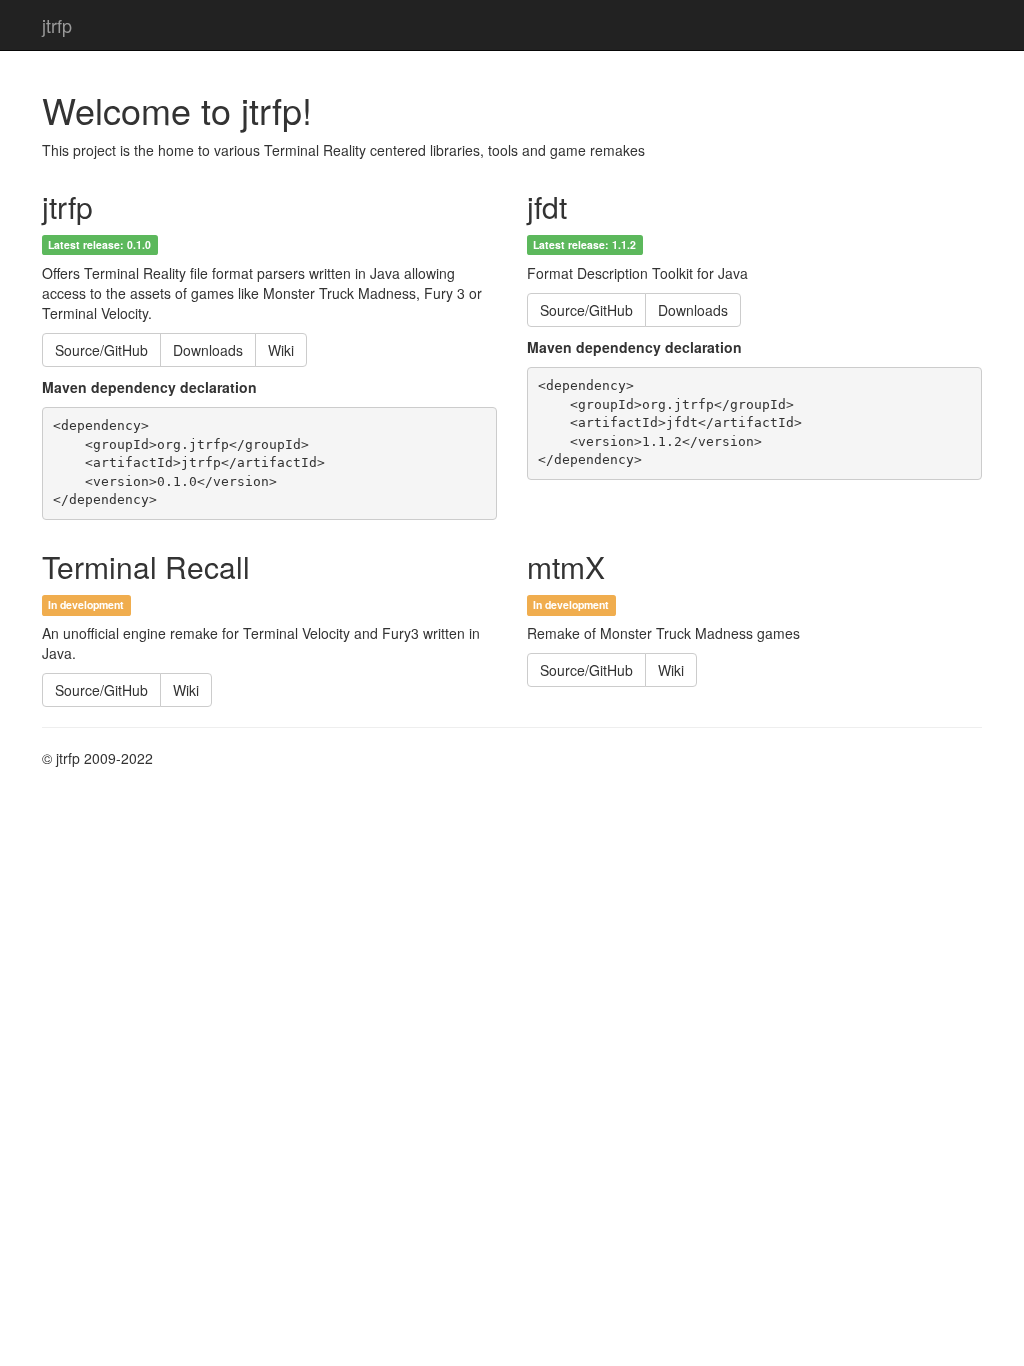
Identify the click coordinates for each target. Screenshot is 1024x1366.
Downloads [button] (208, 350)
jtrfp (57, 25)
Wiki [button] (281, 350)
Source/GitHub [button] (101, 350)
